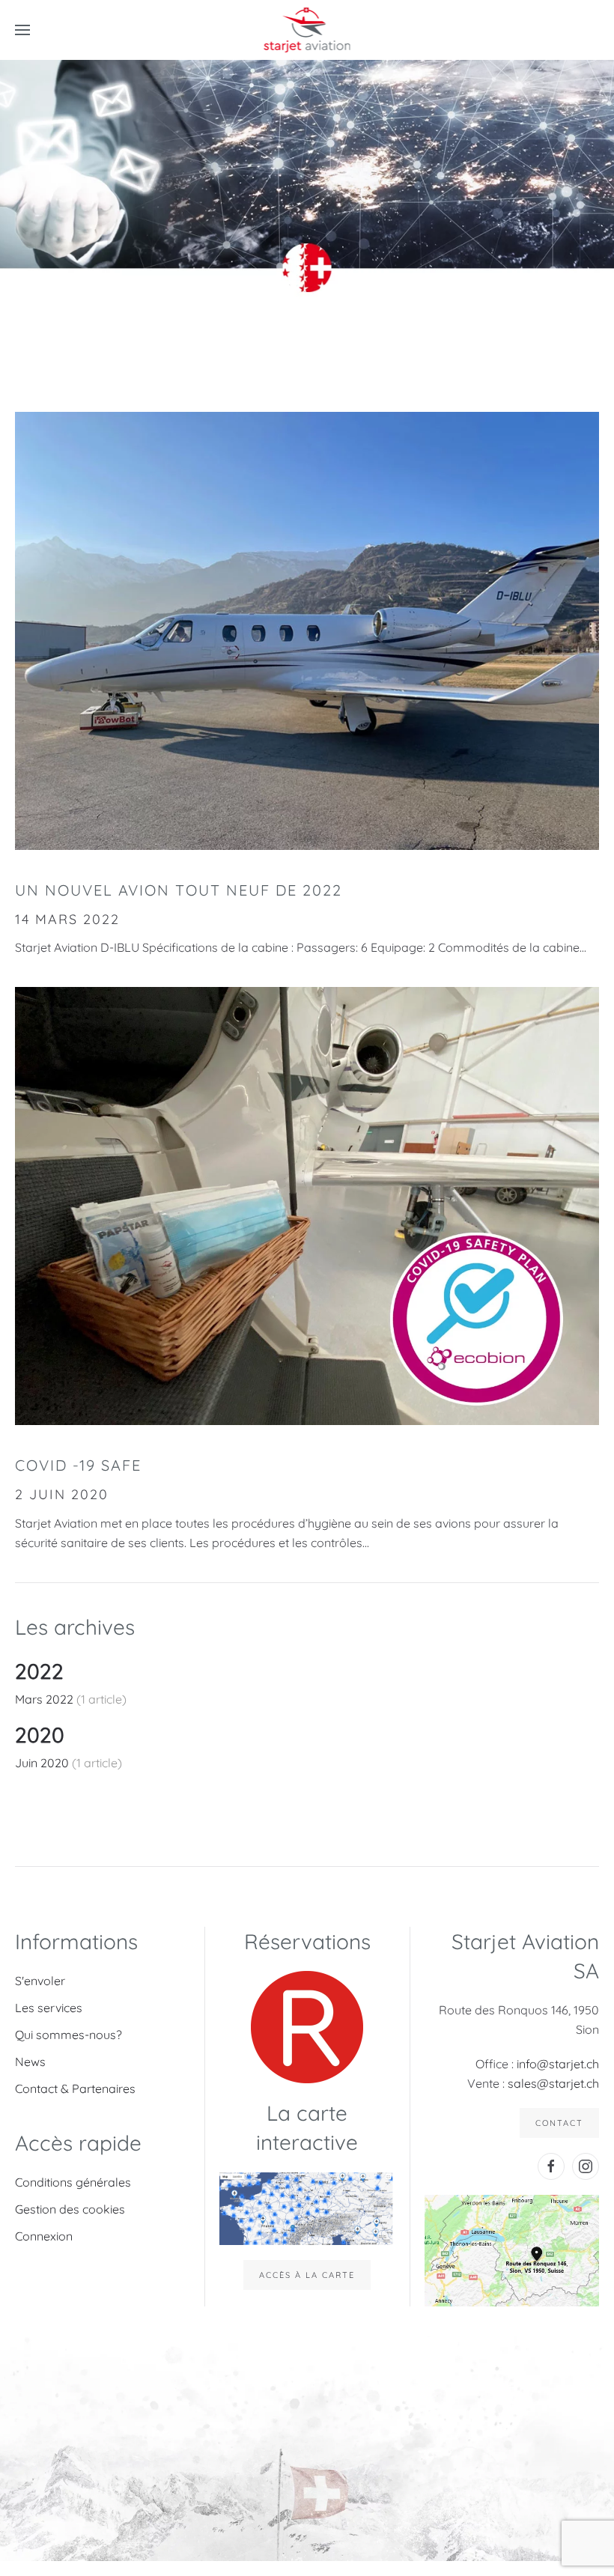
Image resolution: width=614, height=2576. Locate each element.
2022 (39, 1671)
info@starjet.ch (558, 2064)
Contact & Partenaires (75, 2089)
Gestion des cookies (70, 2209)
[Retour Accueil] (307, 30)
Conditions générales (73, 2182)
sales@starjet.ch (553, 2083)
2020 (40, 1735)
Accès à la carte (307, 2275)
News (30, 2062)
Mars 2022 (46, 1699)
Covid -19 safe (78, 1465)
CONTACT (559, 2123)
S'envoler (40, 1981)
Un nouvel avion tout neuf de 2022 (179, 890)
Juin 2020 (43, 1763)
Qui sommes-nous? (69, 2035)
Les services (49, 2008)
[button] (22, 30)
